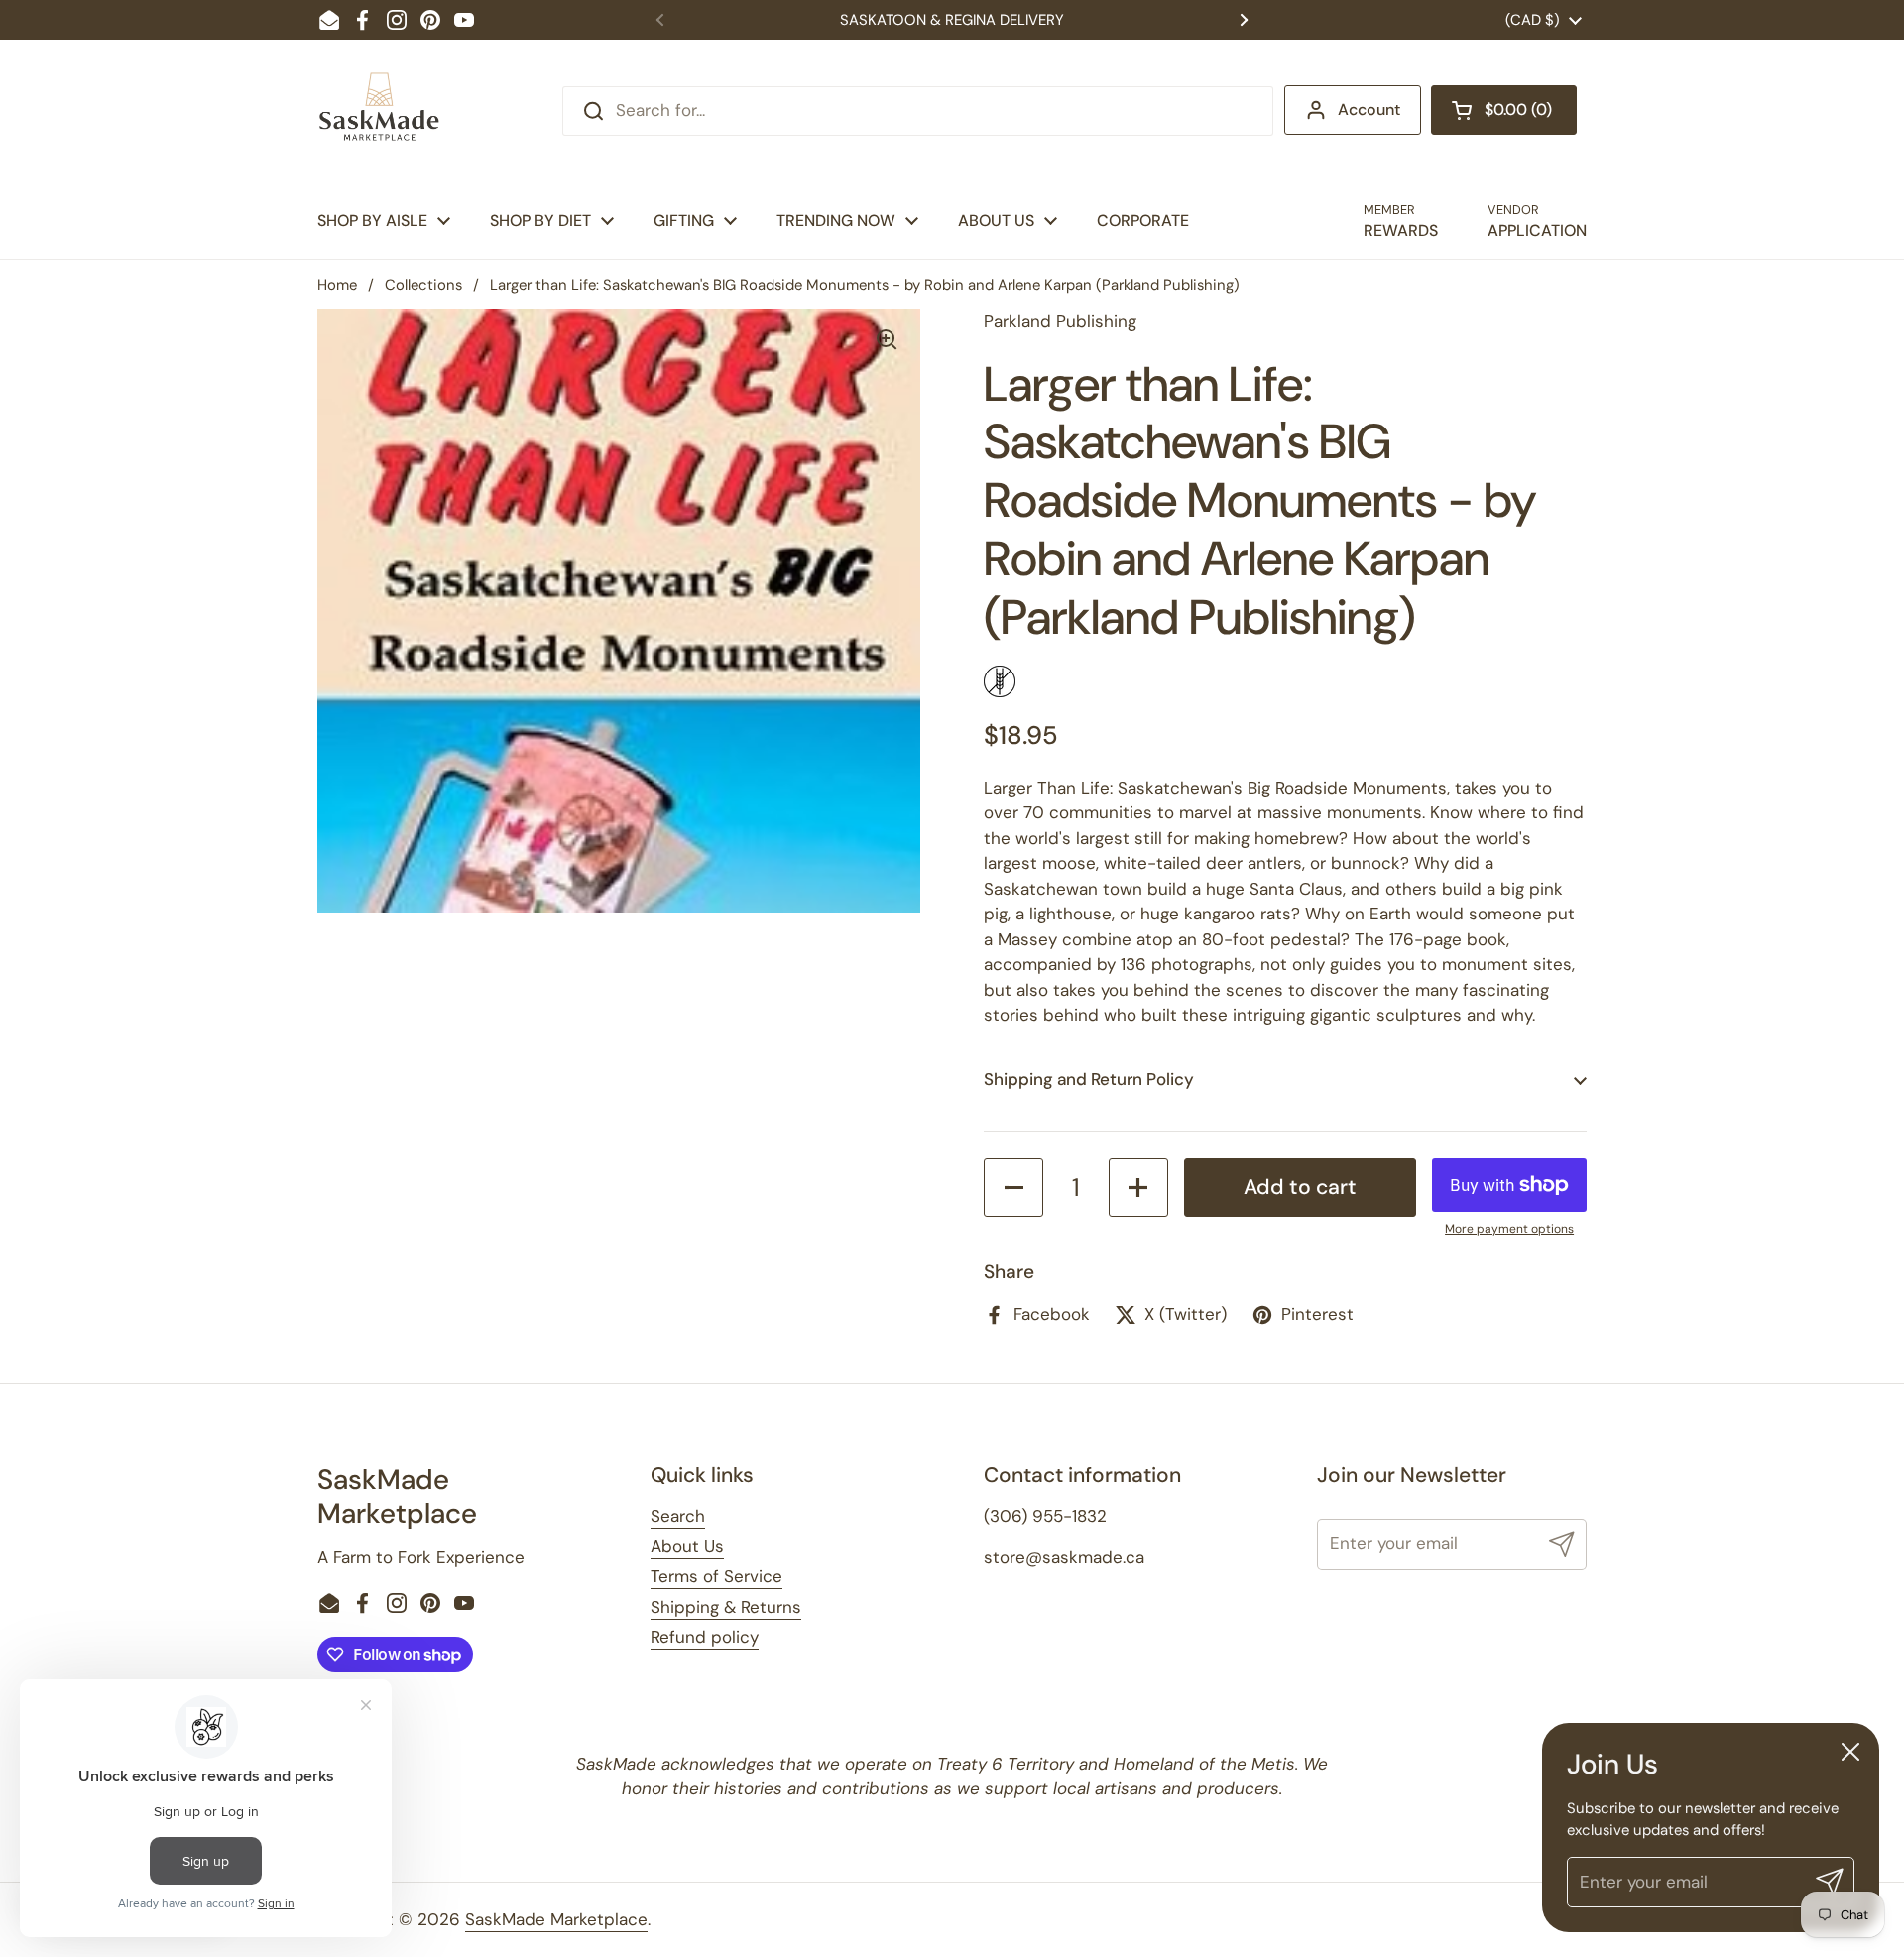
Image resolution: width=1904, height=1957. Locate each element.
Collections (423, 285)
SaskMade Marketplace (556, 1919)
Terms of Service (716, 1576)
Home (337, 285)
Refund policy (705, 1637)
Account (1369, 110)
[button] (1504, 110)
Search (678, 1516)
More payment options (1509, 1229)
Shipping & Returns (726, 1607)
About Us (687, 1546)
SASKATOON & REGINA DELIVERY (952, 20)
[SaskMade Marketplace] (380, 111)
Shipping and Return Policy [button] (1089, 1079)
